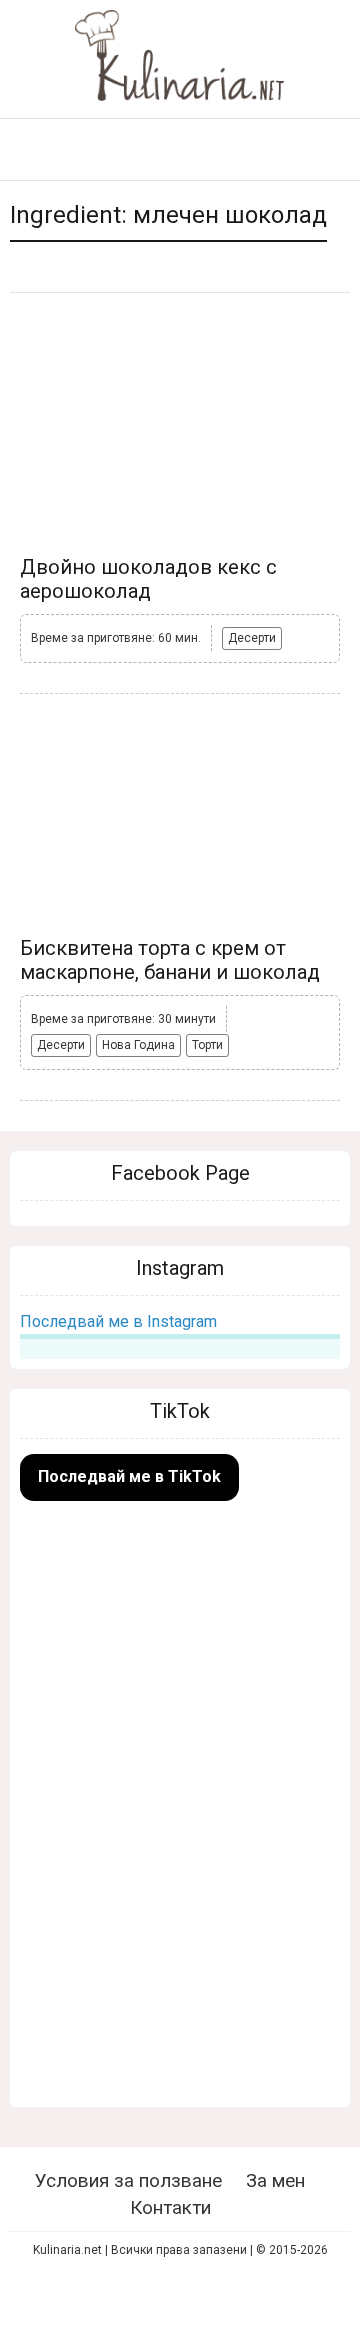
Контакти (170, 2207)
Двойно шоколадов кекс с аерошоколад (148, 579)
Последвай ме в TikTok (129, 1476)
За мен (275, 2180)
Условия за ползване (128, 2180)
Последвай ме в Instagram (118, 1321)
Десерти (252, 638)
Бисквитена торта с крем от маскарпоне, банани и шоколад (170, 960)
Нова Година (138, 1045)
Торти (207, 1045)
